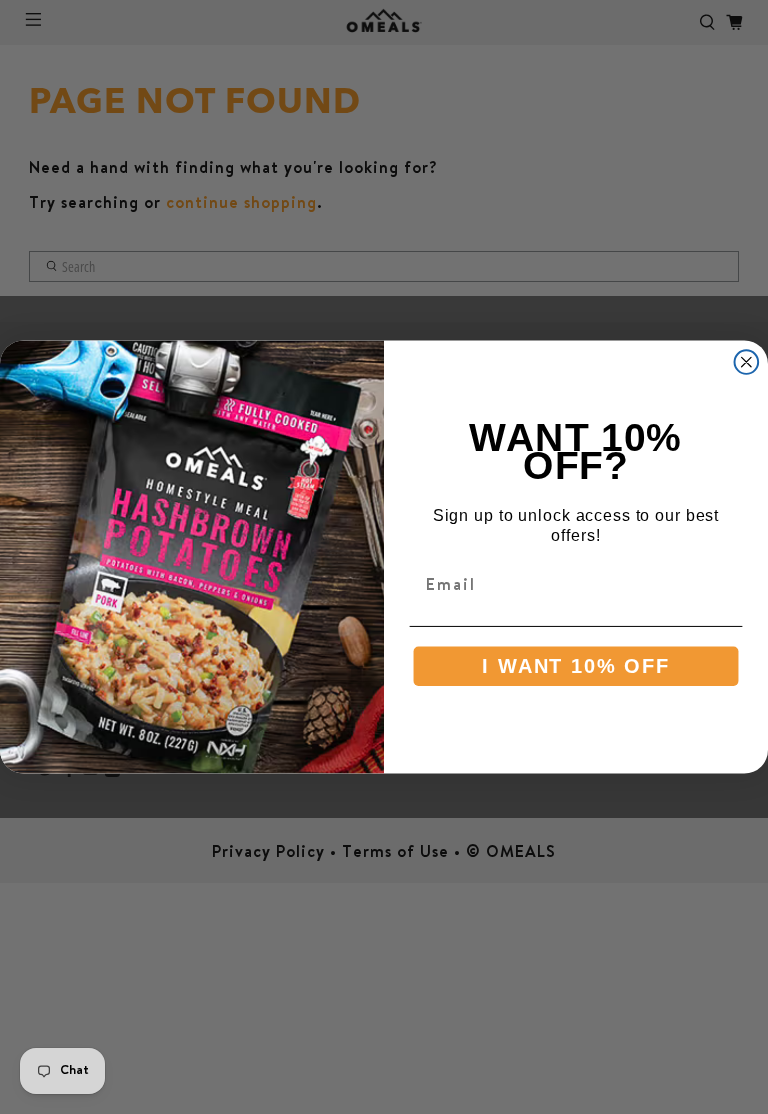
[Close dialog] (747, 362)
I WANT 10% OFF (575, 666)
